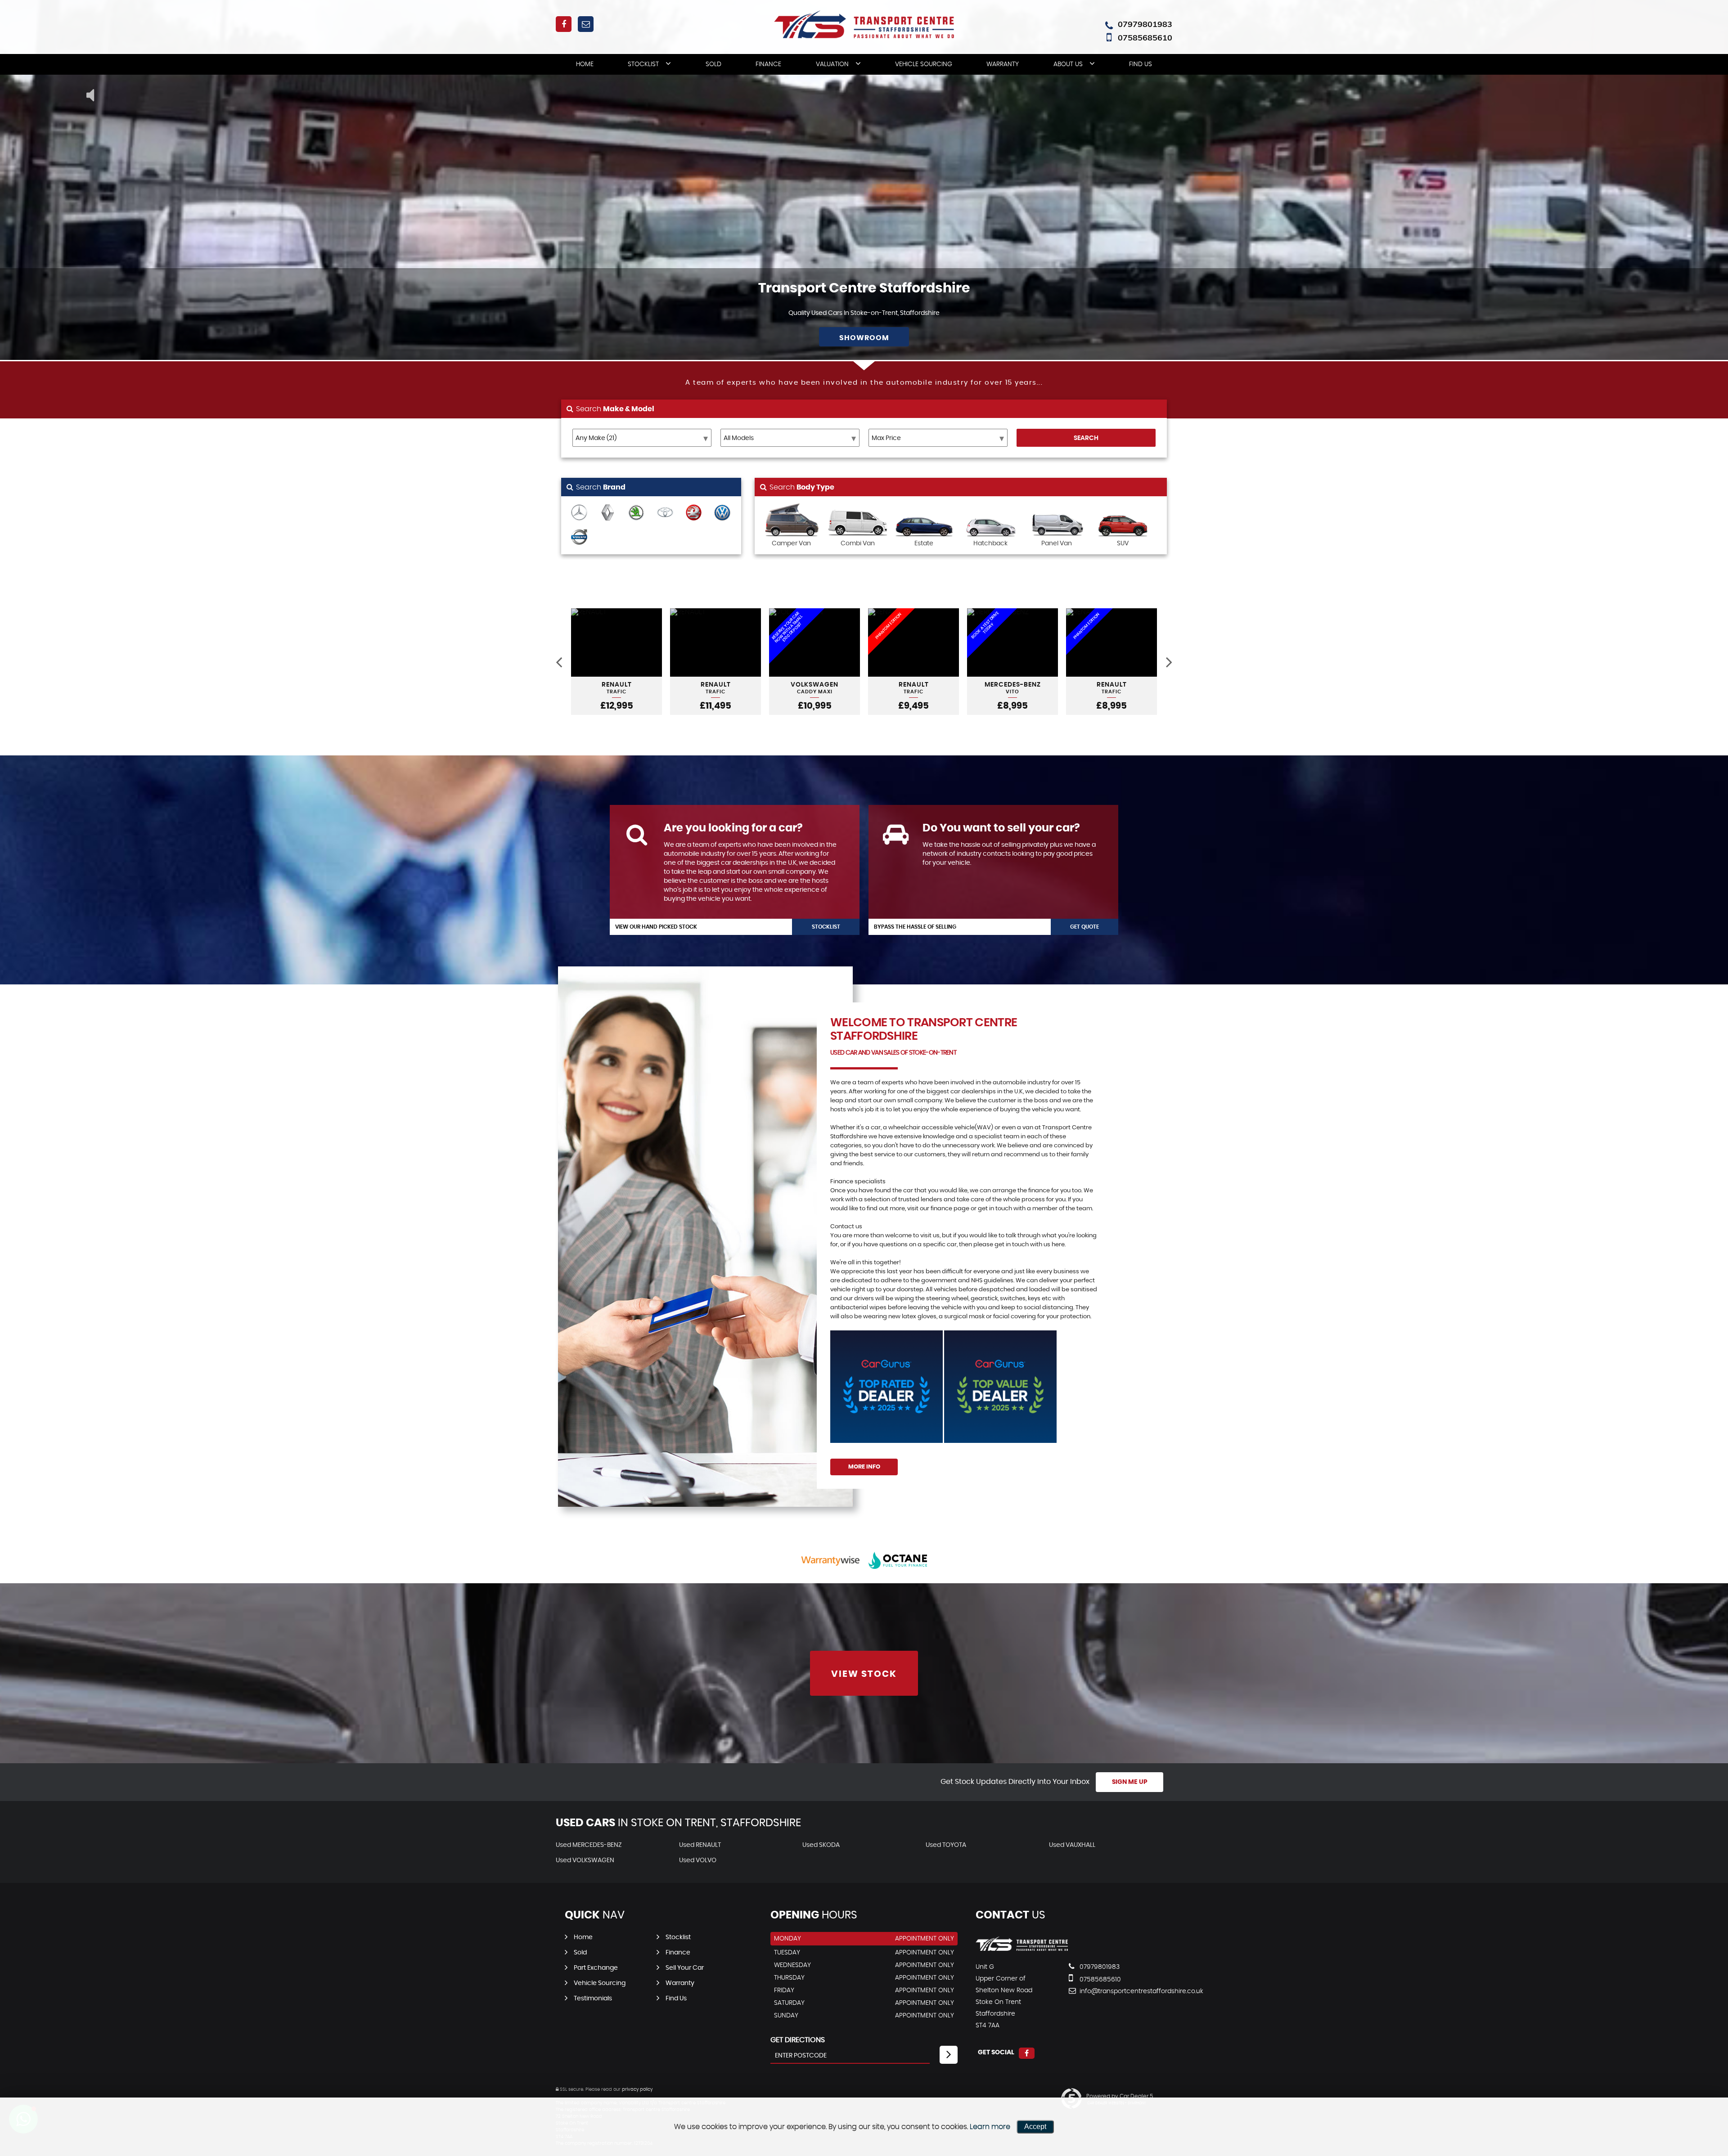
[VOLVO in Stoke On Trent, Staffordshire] (579, 538)
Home (585, 64)
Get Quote (1084, 927)
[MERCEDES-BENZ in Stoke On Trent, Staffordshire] (579, 513)
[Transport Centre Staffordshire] (1022, 1949)
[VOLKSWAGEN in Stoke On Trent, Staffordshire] (722, 513)
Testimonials (593, 1999)
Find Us (1141, 64)
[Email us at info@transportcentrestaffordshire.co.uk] (586, 24)
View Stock (864, 1674)
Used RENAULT (700, 1845)
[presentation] (559, 662)
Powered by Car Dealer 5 (1120, 2096)
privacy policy (637, 2089)
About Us (1068, 64)
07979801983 (1145, 24)
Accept (1035, 2127)
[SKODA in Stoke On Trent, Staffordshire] (636, 513)
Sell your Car (685, 1968)
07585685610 (1145, 38)
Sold (713, 64)
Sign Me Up (1130, 1782)
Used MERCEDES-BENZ (589, 1845)
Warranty (1003, 64)
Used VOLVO (698, 1860)
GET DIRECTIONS (798, 2040)
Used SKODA (821, 1845)
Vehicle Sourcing (924, 64)
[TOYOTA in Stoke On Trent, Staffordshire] (665, 513)
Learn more (990, 2127)
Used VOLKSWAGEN (585, 1860)
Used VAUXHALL (1072, 1845)
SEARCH (1086, 438)
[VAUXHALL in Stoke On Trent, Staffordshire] (694, 513)
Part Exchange (596, 1968)
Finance (768, 64)
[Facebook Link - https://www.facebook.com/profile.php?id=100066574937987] (564, 24)
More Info (864, 1467)
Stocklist (643, 64)
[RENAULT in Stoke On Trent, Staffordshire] (608, 513)
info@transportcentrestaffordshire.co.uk (1111, 1991)
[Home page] (864, 24)
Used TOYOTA (946, 1845)
